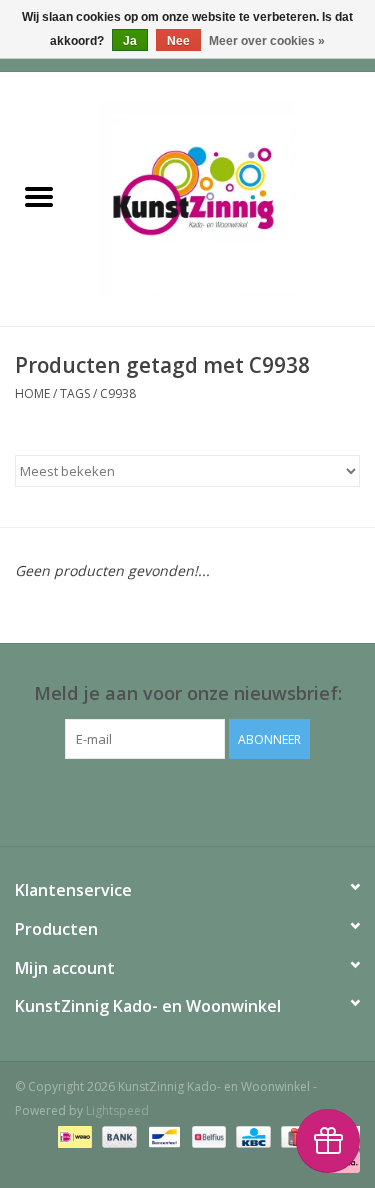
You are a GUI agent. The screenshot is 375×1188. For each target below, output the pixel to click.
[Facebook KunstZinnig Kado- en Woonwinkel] (188, 800)
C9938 (118, 393)
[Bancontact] (162, 1135)
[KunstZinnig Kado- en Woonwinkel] (227, 197)
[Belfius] (207, 1135)
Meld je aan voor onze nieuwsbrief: (188, 693)
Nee (178, 41)
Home (32, 393)
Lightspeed (117, 1110)
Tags (75, 393)
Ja (130, 41)
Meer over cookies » (267, 41)
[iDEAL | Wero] (73, 1135)
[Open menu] (39, 196)
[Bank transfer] (117, 1135)
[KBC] (251, 1135)
